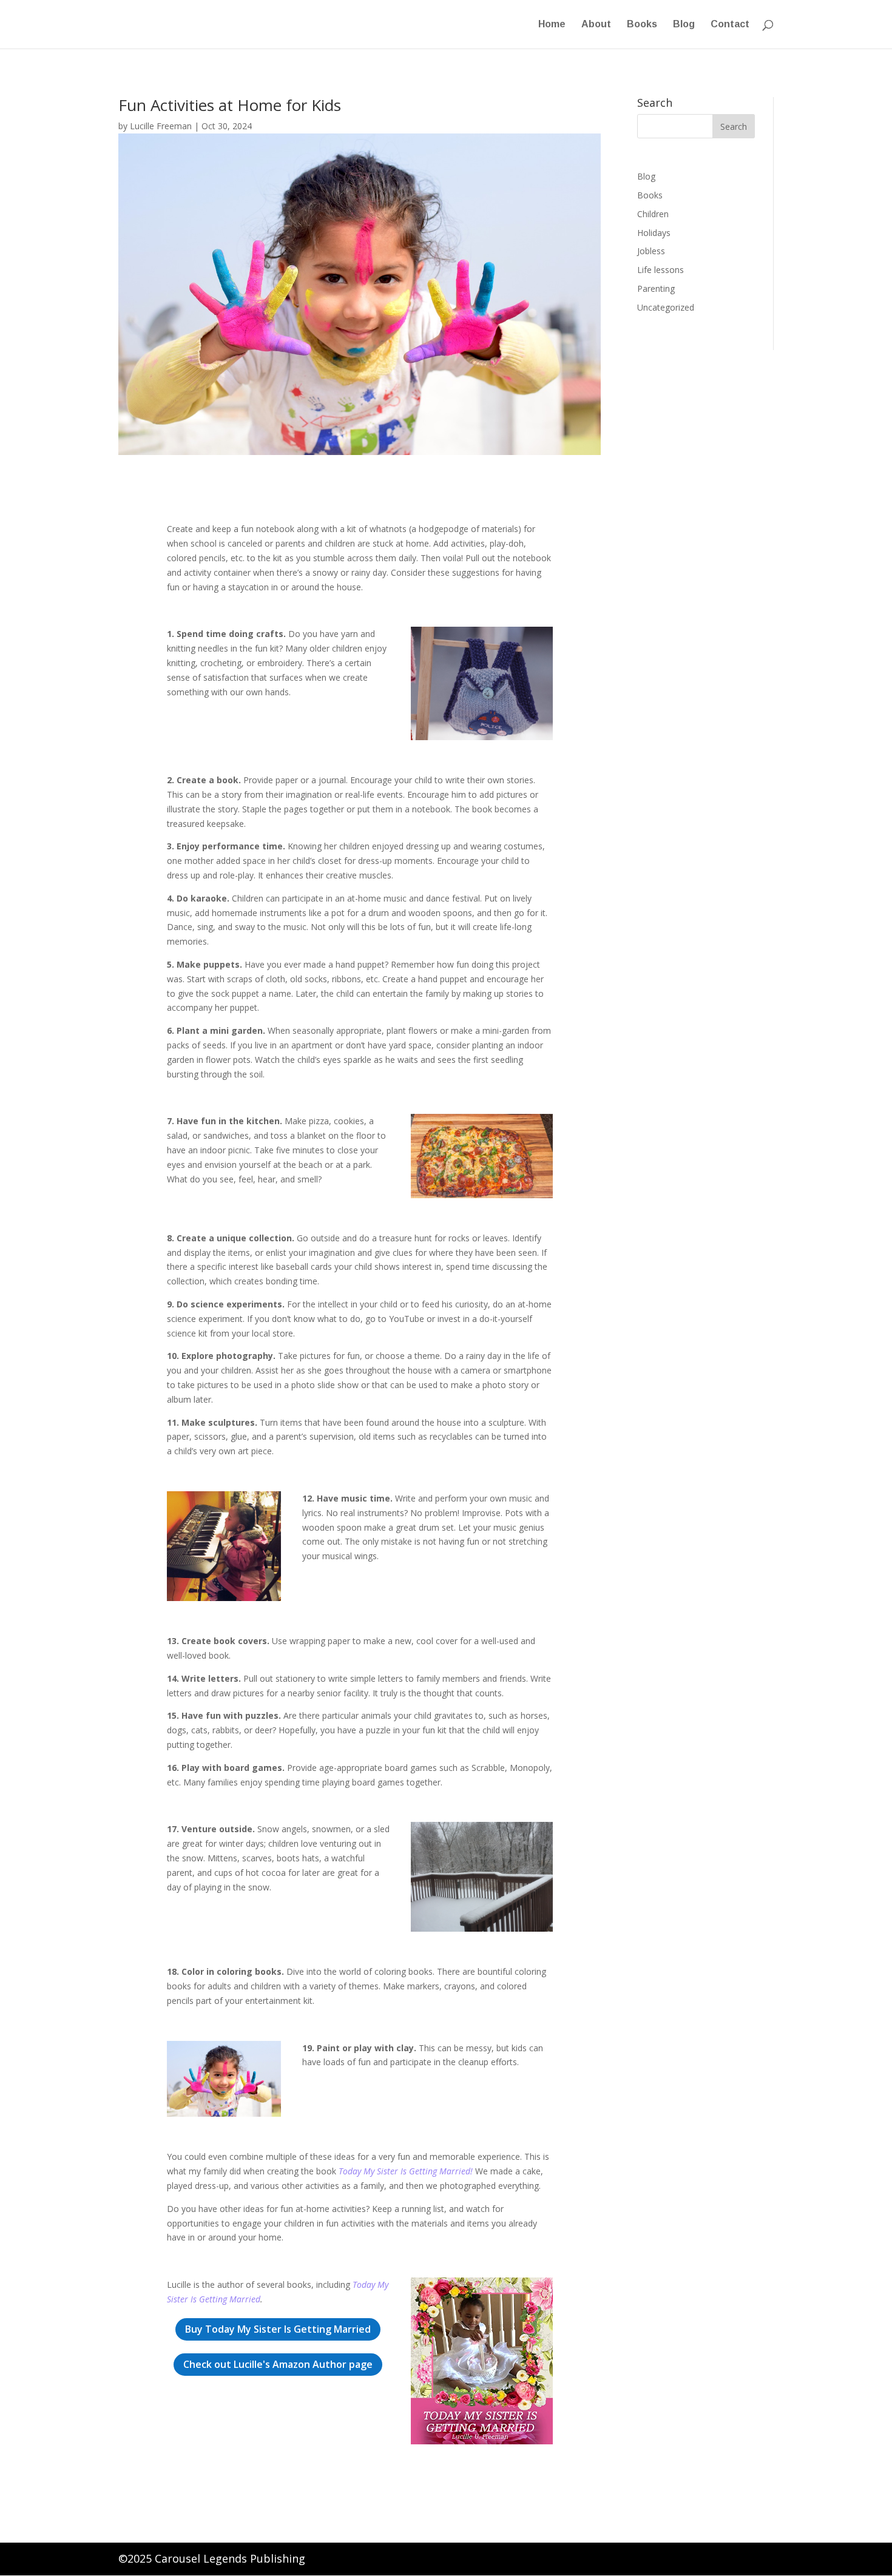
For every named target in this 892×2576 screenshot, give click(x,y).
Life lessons (661, 270)
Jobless (651, 251)
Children (653, 214)
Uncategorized (666, 307)
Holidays (654, 233)
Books (642, 25)
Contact (730, 25)
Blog (684, 25)
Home (552, 25)
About (596, 25)
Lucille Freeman (161, 126)
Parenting (656, 288)
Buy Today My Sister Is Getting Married (278, 2329)
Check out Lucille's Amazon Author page (278, 2364)
